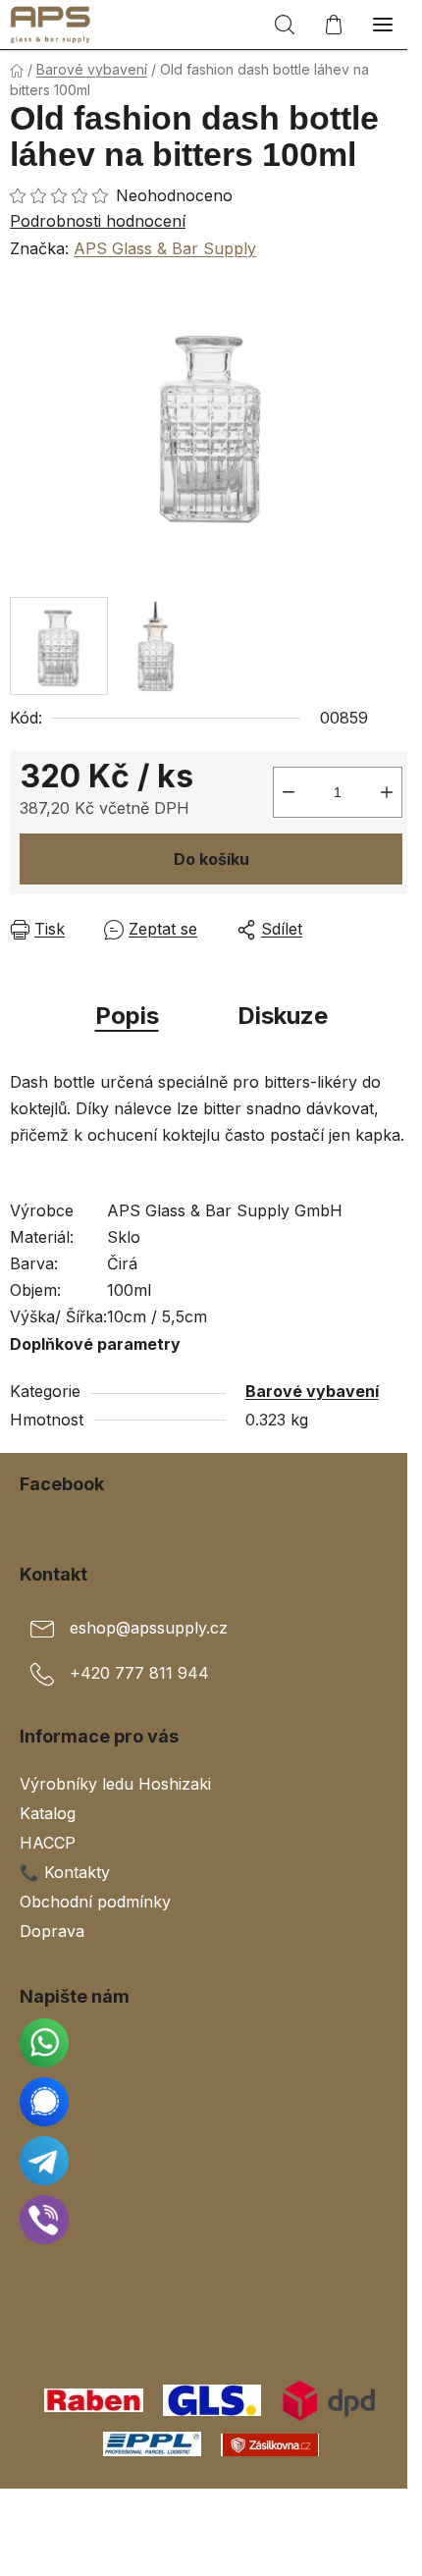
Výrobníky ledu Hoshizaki (115, 1784)
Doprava (52, 1931)
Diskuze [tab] (283, 1016)
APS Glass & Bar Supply (165, 248)
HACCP (48, 1843)
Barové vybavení (312, 1391)
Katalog (48, 1813)
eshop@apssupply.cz (149, 1628)
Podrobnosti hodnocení (98, 221)
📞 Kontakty (65, 1872)
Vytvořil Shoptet (215, 2510)
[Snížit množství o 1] (289, 792)
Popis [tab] (127, 1016)
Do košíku (211, 859)
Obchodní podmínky (95, 1902)
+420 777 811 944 (139, 1673)
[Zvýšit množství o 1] (387, 792)
